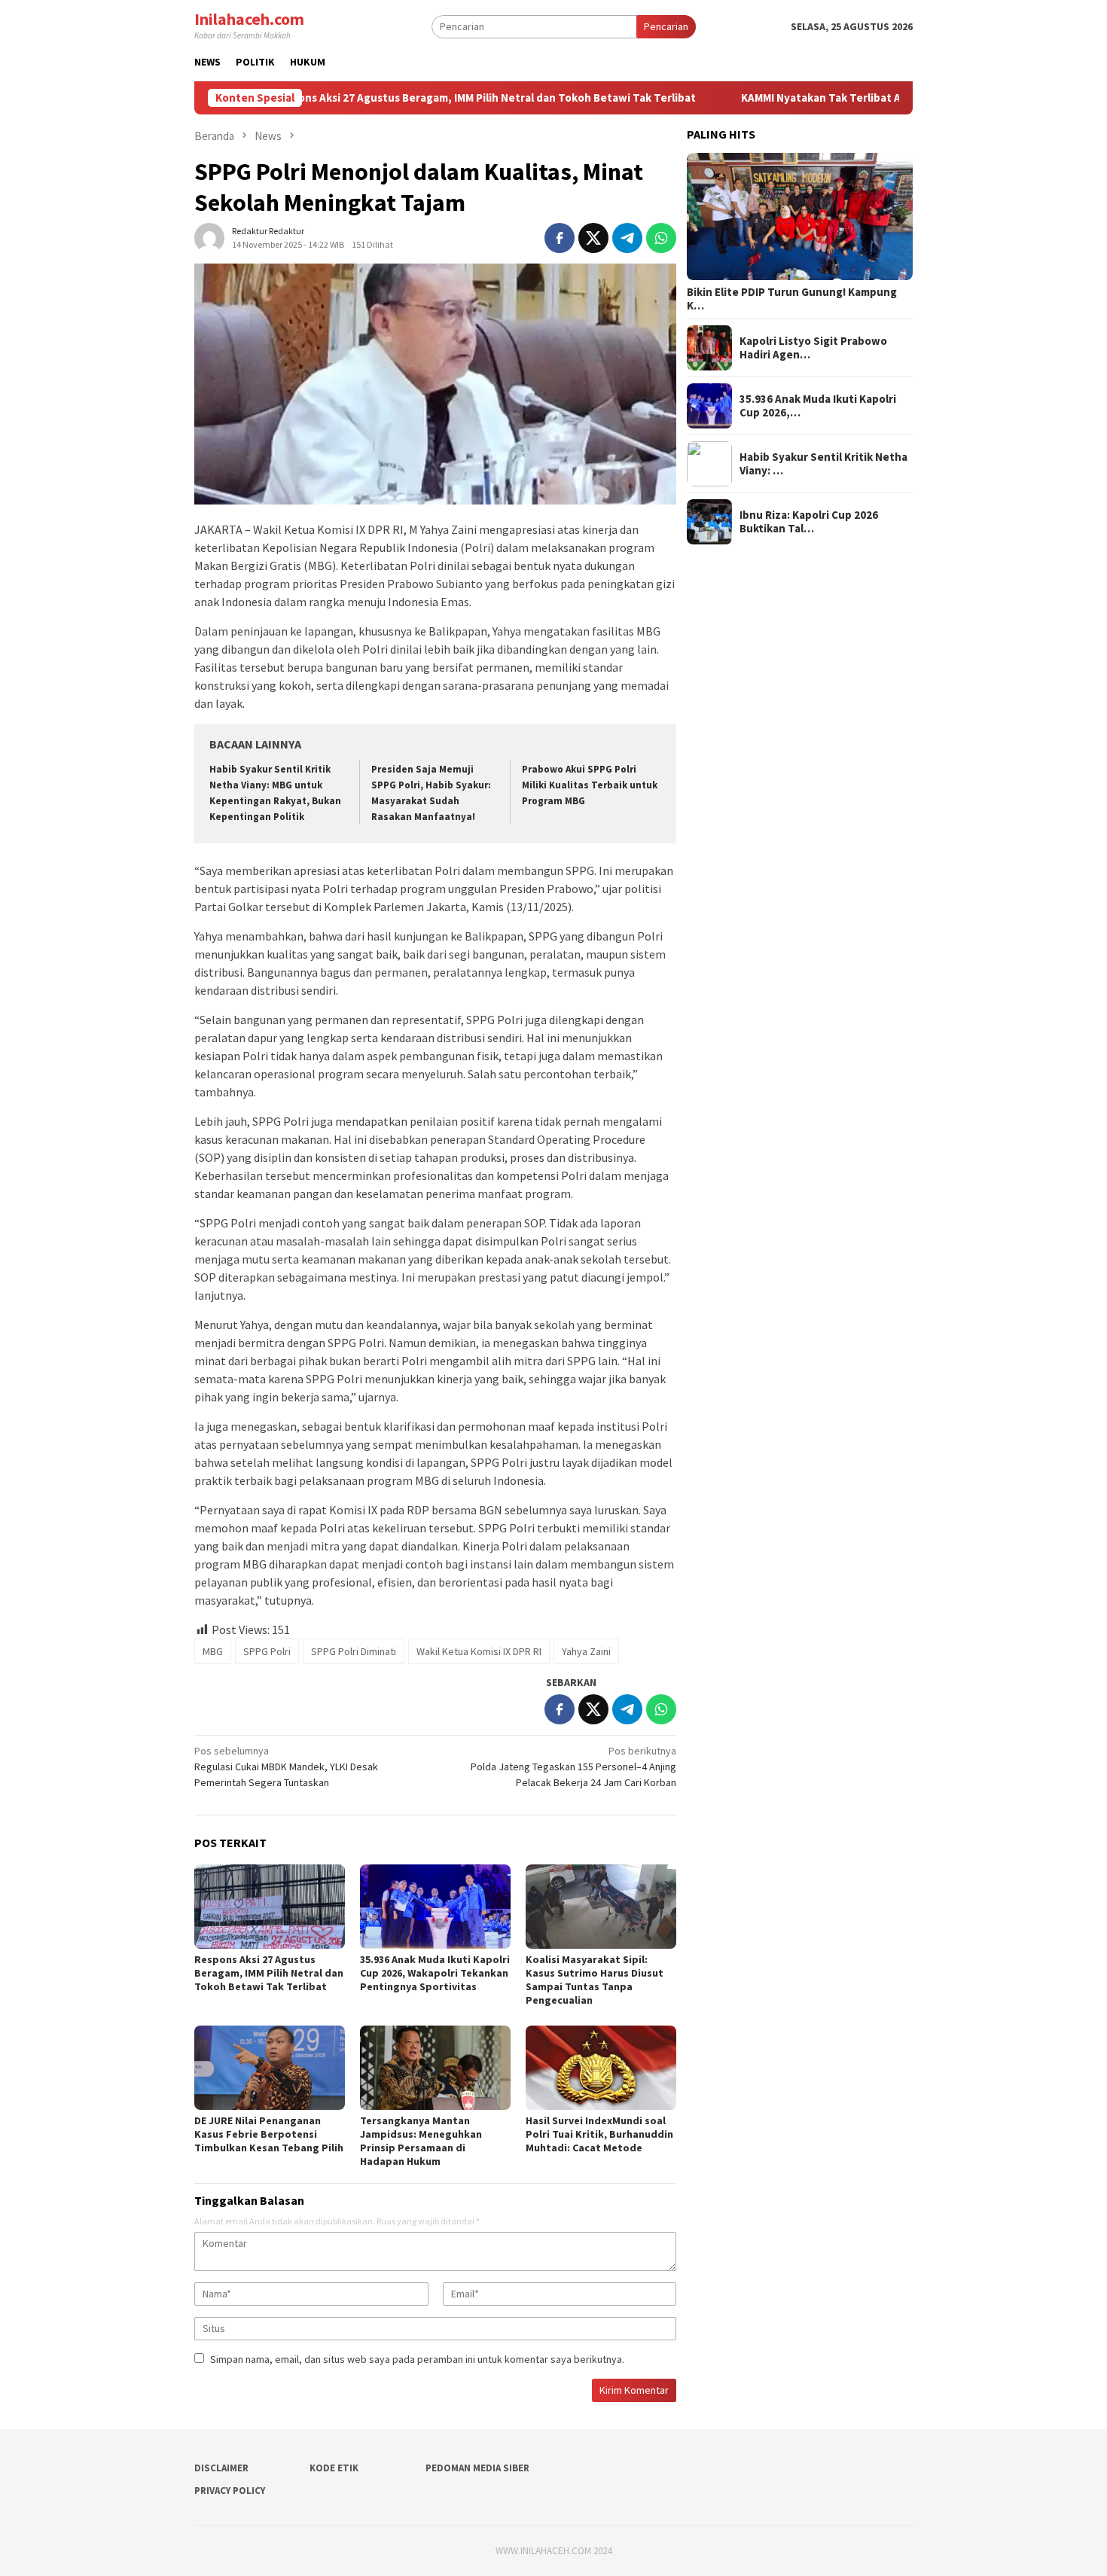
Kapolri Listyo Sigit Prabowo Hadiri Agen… (813, 348)
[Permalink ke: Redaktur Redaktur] (209, 236)
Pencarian (666, 26)
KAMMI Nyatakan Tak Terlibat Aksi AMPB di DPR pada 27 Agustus (816, 98)
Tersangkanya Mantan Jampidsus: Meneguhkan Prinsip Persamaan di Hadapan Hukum (421, 2141)
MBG (213, 1651)
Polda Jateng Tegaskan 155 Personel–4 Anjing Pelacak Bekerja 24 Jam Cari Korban (573, 1767)
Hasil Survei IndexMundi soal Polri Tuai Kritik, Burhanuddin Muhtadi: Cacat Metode (599, 2134)
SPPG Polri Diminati (354, 1651)
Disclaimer (221, 2468)
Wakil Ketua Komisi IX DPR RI (479, 1651)
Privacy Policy (230, 2491)
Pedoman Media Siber (477, 2468)
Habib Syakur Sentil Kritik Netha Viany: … (823, 464)
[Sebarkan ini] (560, 238)
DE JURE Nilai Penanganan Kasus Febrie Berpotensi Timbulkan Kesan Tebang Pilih (269, 2134)
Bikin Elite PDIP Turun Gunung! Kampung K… (792, 299)
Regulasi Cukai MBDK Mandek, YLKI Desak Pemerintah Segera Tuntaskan (286, 1767)
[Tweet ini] (593, 238)
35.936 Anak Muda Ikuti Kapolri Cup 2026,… (818, 406)
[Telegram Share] (627, 238)
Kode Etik (334, 2468)
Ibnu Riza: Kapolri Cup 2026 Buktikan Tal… (809, 522)
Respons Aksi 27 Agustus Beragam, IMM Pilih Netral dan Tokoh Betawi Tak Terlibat (395, 98)
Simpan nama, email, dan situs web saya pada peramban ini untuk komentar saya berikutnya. (417, 2359)
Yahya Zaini (586, 1651)
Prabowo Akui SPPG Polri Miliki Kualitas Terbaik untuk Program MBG (590, 785)
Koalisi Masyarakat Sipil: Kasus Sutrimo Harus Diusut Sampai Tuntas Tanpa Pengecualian (595, 1980)
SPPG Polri (267, 1651)
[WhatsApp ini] (661, 238)
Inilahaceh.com (249, 19)
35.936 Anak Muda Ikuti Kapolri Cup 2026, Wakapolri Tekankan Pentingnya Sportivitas (435, 1973)
